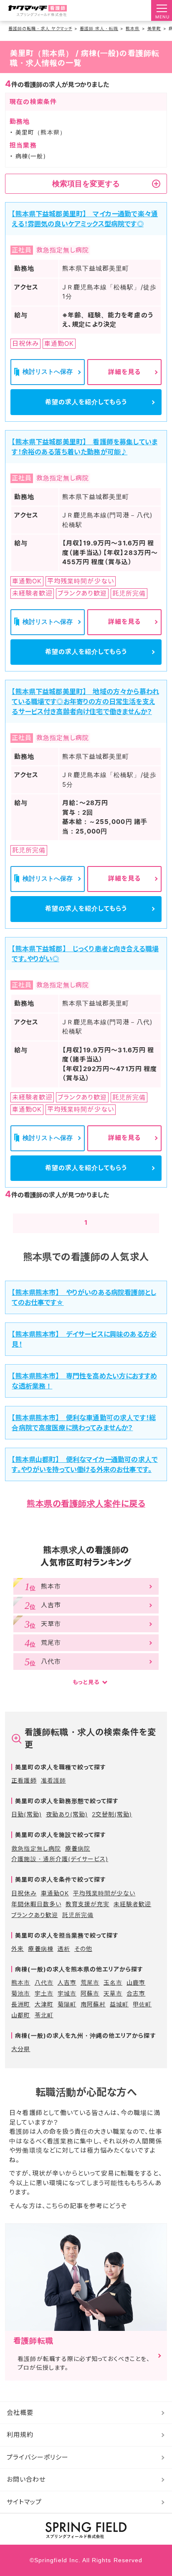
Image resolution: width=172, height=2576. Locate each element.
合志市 (136, 1993)
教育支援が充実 (87, 1904)
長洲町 (21, 2004)
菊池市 (21, 1993)
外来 (18, 1949)
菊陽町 (67, 2004)
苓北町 (44, 2015)
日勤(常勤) (26, 1814)
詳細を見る (124, 372)
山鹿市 (136, 1982)
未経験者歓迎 (132, 1904)
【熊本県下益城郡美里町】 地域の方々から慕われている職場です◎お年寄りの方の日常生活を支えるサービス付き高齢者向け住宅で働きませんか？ (85, 702)
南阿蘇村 (93, 2004)
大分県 (21, 2049)
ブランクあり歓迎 (34, 1915)
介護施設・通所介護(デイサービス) (60, 1859)
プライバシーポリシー (38, 2457)
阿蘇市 (90, 1993)
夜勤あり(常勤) (67, 1814)
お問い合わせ (26, 2479)
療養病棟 (40, 1949)
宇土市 (44, 1993)
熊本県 (133, 28)
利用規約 (20, 2435)
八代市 (44, 1982)
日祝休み (24, 1893)
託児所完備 (78, 1915)
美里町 (154, 28)
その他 (83, 1949)
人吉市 (67, 1982)
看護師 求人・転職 (99, 28)
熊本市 (21, 1982)
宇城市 (67, 1993)
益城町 (119, 2004)
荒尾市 (90, 1982)
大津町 (44, 2004)
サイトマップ (24, 2502)
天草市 (113, 1993)
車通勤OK (55, 1893)
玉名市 (113, 1982)
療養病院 (78, 1848)
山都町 (21, 2015)
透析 (64, 1949)
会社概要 (20, 2413)
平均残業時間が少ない (104, 1893)
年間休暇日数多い (36, 1904)
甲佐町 (142, 2004)
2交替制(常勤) (112, 1814)
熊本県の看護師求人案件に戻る (86, 1504)
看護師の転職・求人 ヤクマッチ (40, 28)
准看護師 (53, 1780)
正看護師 (24, 1780)
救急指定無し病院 (36, 1848)
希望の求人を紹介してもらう (86, 402)
